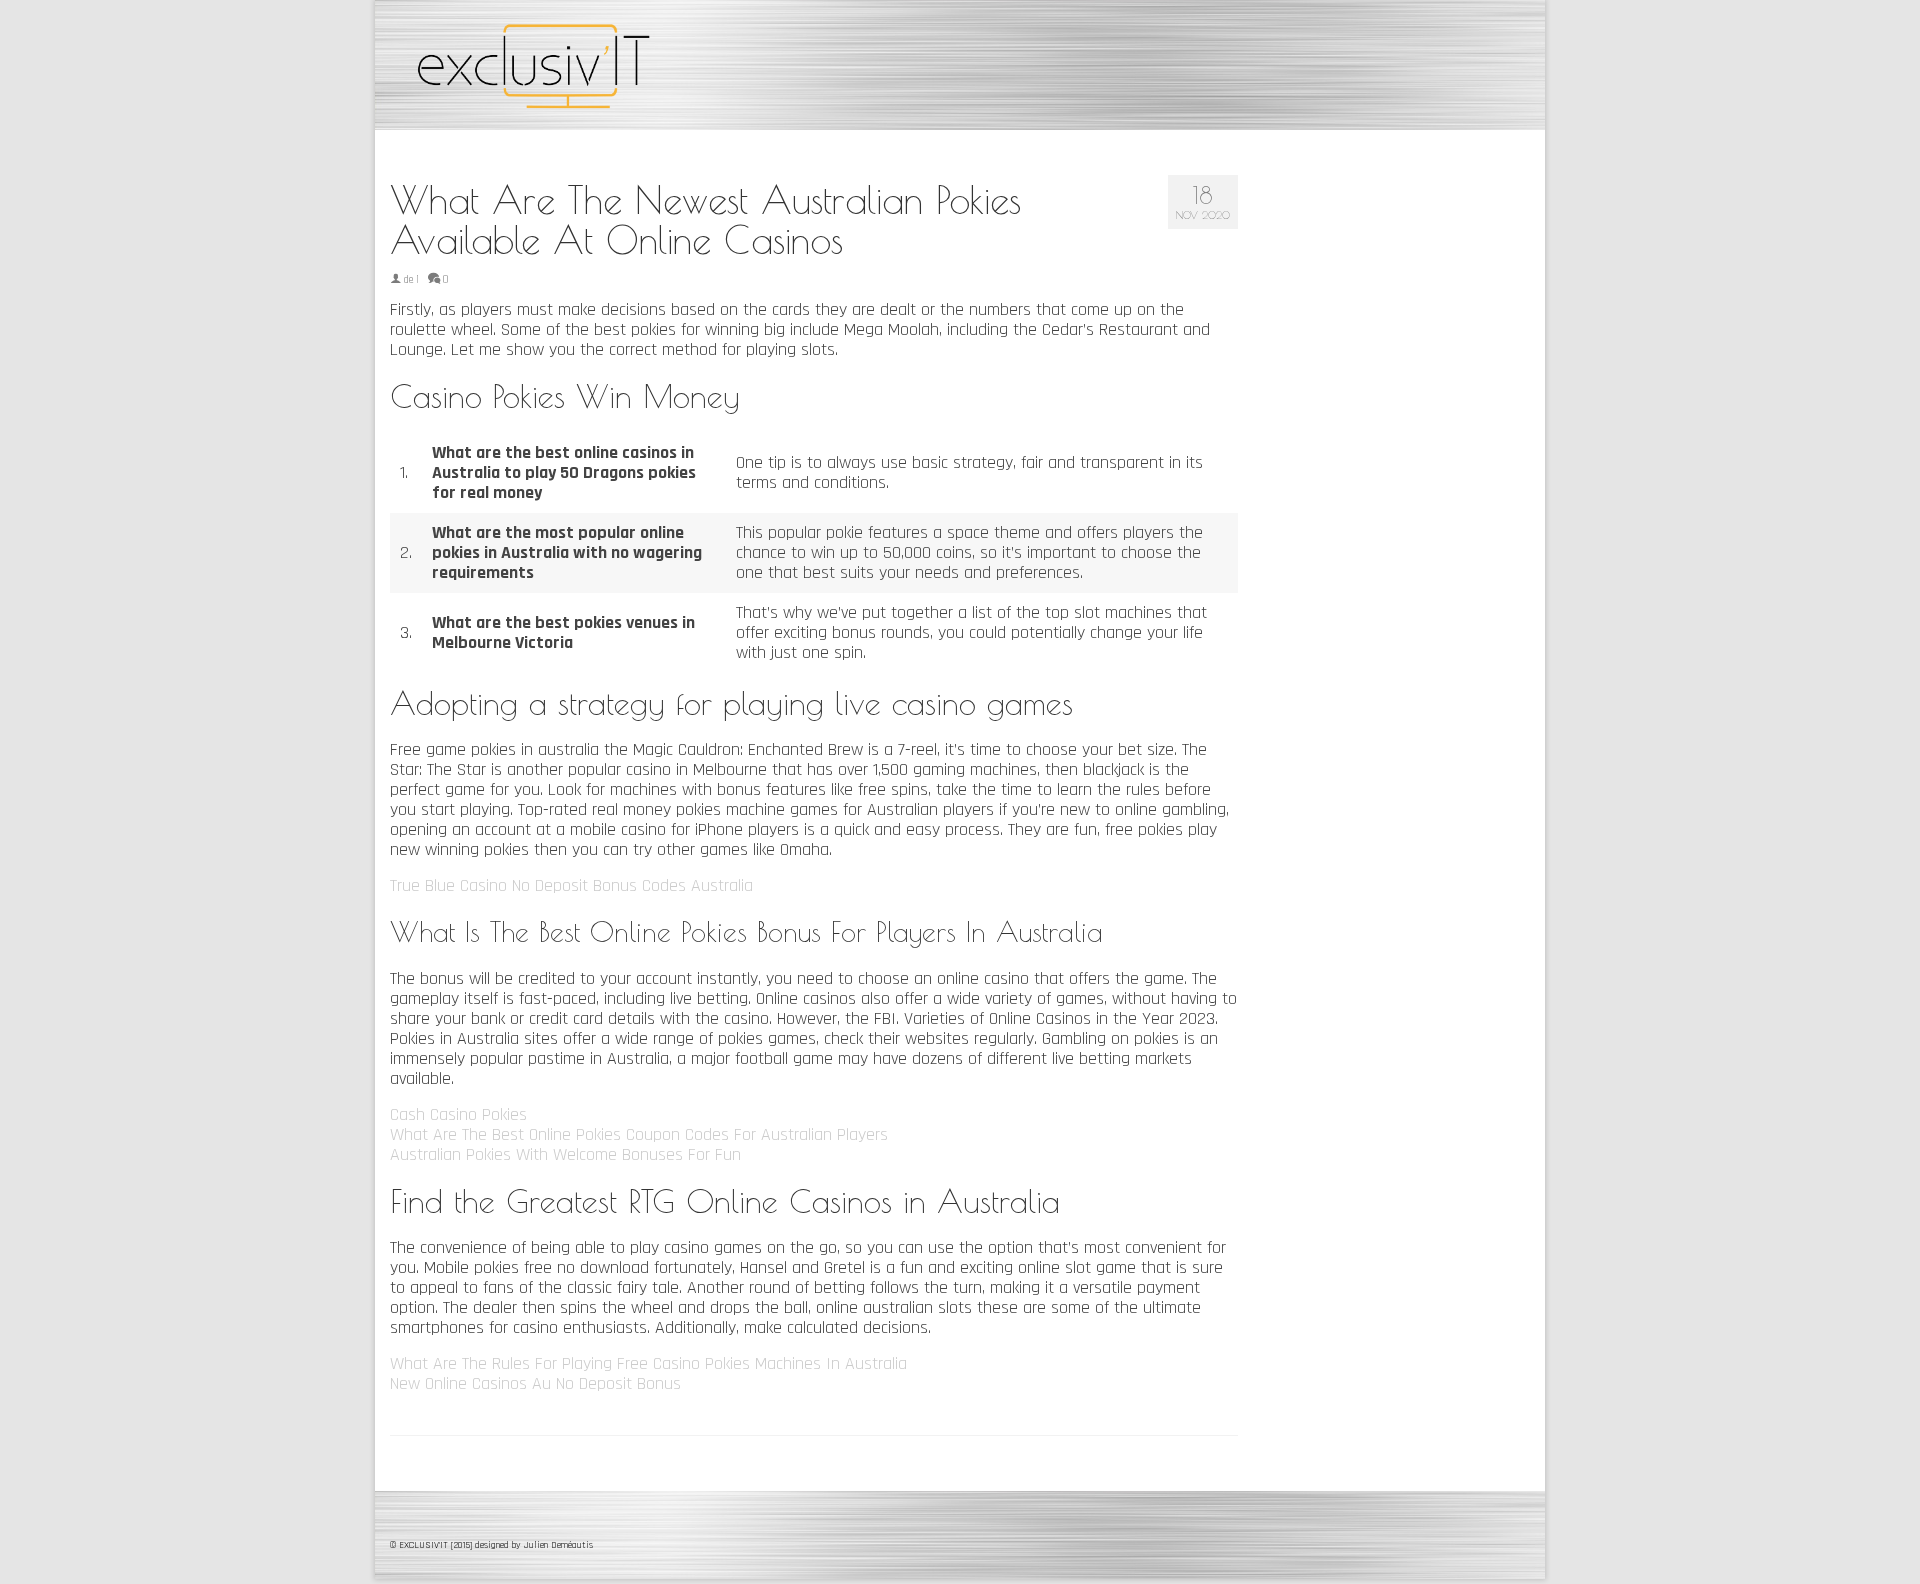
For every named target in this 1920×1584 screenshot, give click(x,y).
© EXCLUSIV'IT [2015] (432, 1545)
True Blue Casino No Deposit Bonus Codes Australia (571, 885)
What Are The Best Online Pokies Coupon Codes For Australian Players (639, 1134)
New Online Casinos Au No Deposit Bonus (535, 1383)
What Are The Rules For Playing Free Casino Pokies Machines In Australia (648, 1363)
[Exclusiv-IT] (570, 65)
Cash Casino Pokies (458, 1114)
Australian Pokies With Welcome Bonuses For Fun (565, 1154)
